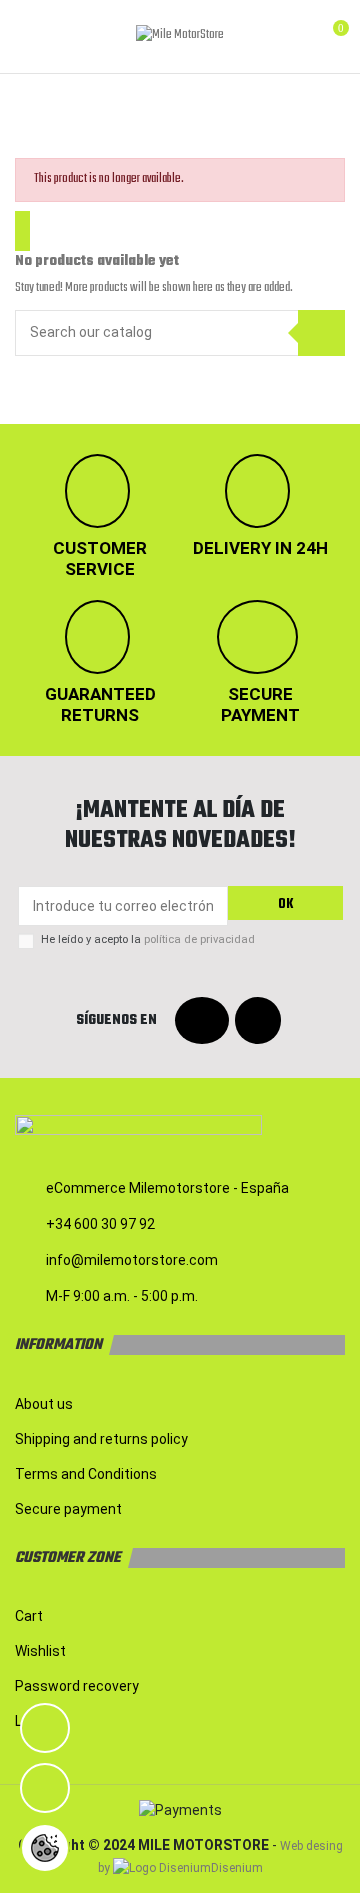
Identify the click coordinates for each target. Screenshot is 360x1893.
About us (44, 1404)
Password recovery (77, 1686)
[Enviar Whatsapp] (45, 1728)
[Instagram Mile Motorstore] (258, 1022)
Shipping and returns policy (101, 1439)
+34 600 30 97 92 (100, 1224)
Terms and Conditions (86, 1474)
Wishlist (40, 1651)
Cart (29, 1616)
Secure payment (68, 1509)
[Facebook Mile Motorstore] (202, 1022)
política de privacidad (199, 939)
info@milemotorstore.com (132, 1260)
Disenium (237, 1868)
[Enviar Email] (45, 1788)
